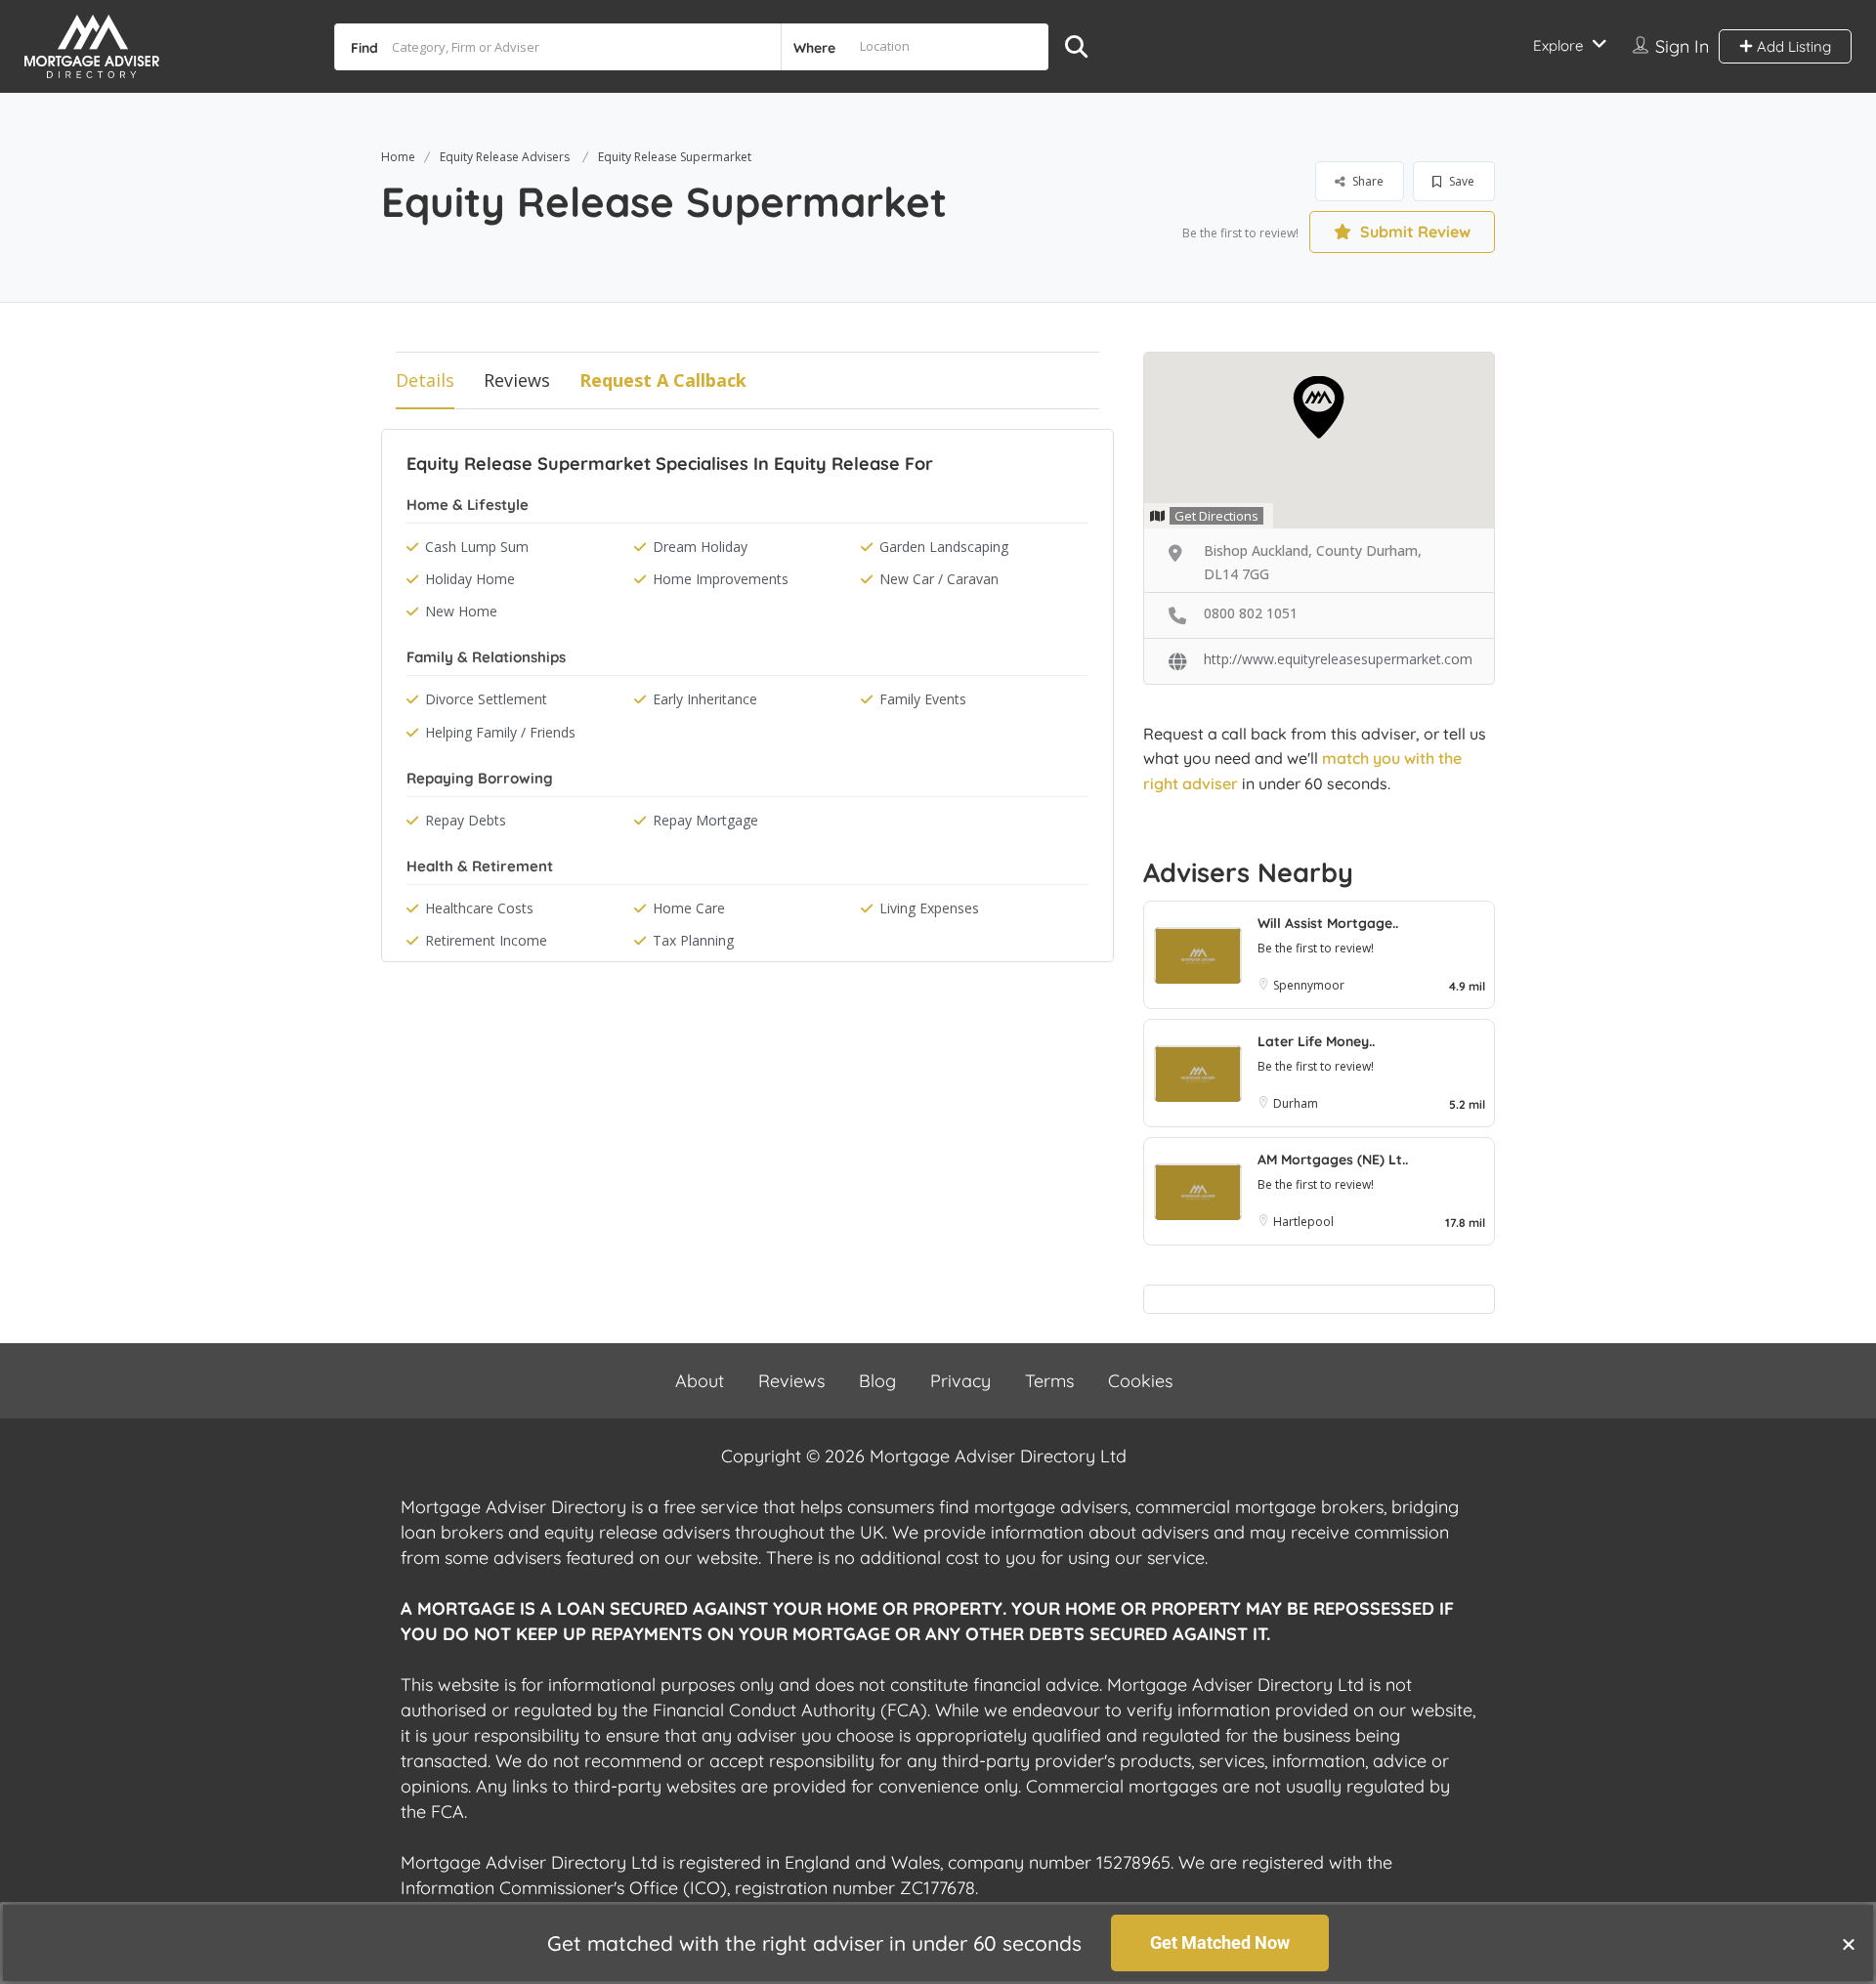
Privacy (960, 1381)
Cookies (1140, 1381)
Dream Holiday (700, 547)
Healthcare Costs (479, 908)
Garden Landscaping (944, 547)
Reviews (517, 380)
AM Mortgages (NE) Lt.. (1333, 1160)
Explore (1558, 45)
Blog (877, 1381)
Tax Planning (693, 940)
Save (1460, 181)
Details (425, 380)
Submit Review (1413, 232)
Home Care (689, 908)
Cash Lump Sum (477, 547)
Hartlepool (1303, 1222)
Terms (1049, 1381)
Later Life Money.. (1316, 1041)
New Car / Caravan (939, 579)
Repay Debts (466, 820)
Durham (1296, 1103)
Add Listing (1792, 46)
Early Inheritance (705, 699)
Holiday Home (470, 579)
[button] (1849, 1944)
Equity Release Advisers (505, 157)
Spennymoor (1309, 985)
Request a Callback (663, 380)
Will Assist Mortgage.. (1328, 923)
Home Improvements (721, 579)
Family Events (923, 699)
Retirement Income (486, 940)
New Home (461, 611)
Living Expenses (929, 908)
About (700, 1381)
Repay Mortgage (705, 820)
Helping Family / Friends (500, 732)
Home (398, 157)
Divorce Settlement (486, 699)
